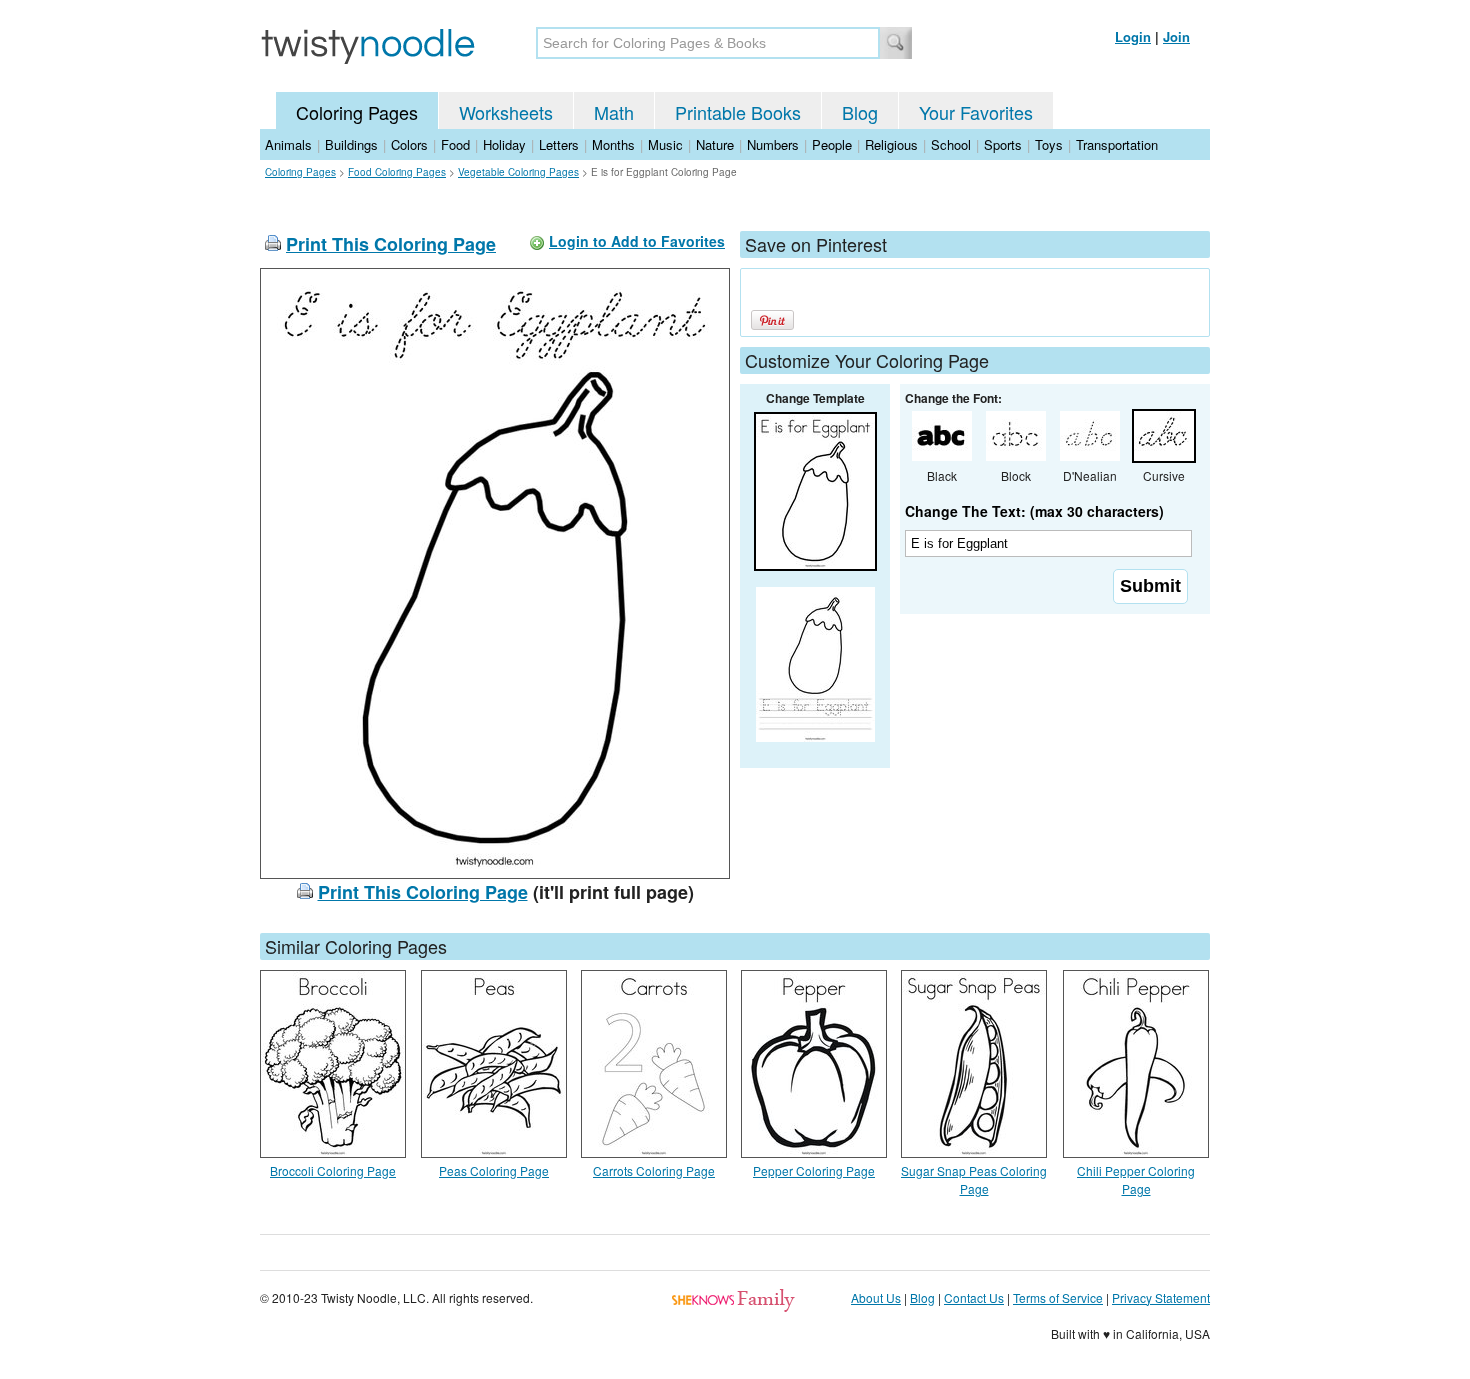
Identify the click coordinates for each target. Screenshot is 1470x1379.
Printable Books (738, 112)
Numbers (773, 144)
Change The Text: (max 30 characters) (1034, 511)
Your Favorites (976, 112)
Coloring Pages (357, 112)
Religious (891, 144)
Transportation (1117, 144)
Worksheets (506, 112)
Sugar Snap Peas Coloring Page (974, 1179)
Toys (1049, 144)
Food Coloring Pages (397, 172)
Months (613, 144)
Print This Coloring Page (391, 244)
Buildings (351, 144)
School (951, 144)
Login (1133, 36)
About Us (876, 1297)
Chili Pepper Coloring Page (1136, 1179)
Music (665, 144)
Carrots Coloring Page (654, 1170)
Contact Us (974, 1297)
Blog (860, 112)
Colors (409, 144)
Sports (1003, 144)
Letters (559, 144)
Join (1176, 36)
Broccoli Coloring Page (333, 1170)
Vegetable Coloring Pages (518, 172)
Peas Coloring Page (494, 1170)
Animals (288, 144)
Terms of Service (1058, 1297)
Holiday (504, 144)
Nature (715, 144)
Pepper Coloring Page (814, 1170)
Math (614, 112)
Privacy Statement (1161, 1297)
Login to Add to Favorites (637, 241)
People (832, 144)
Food (455, 144)
